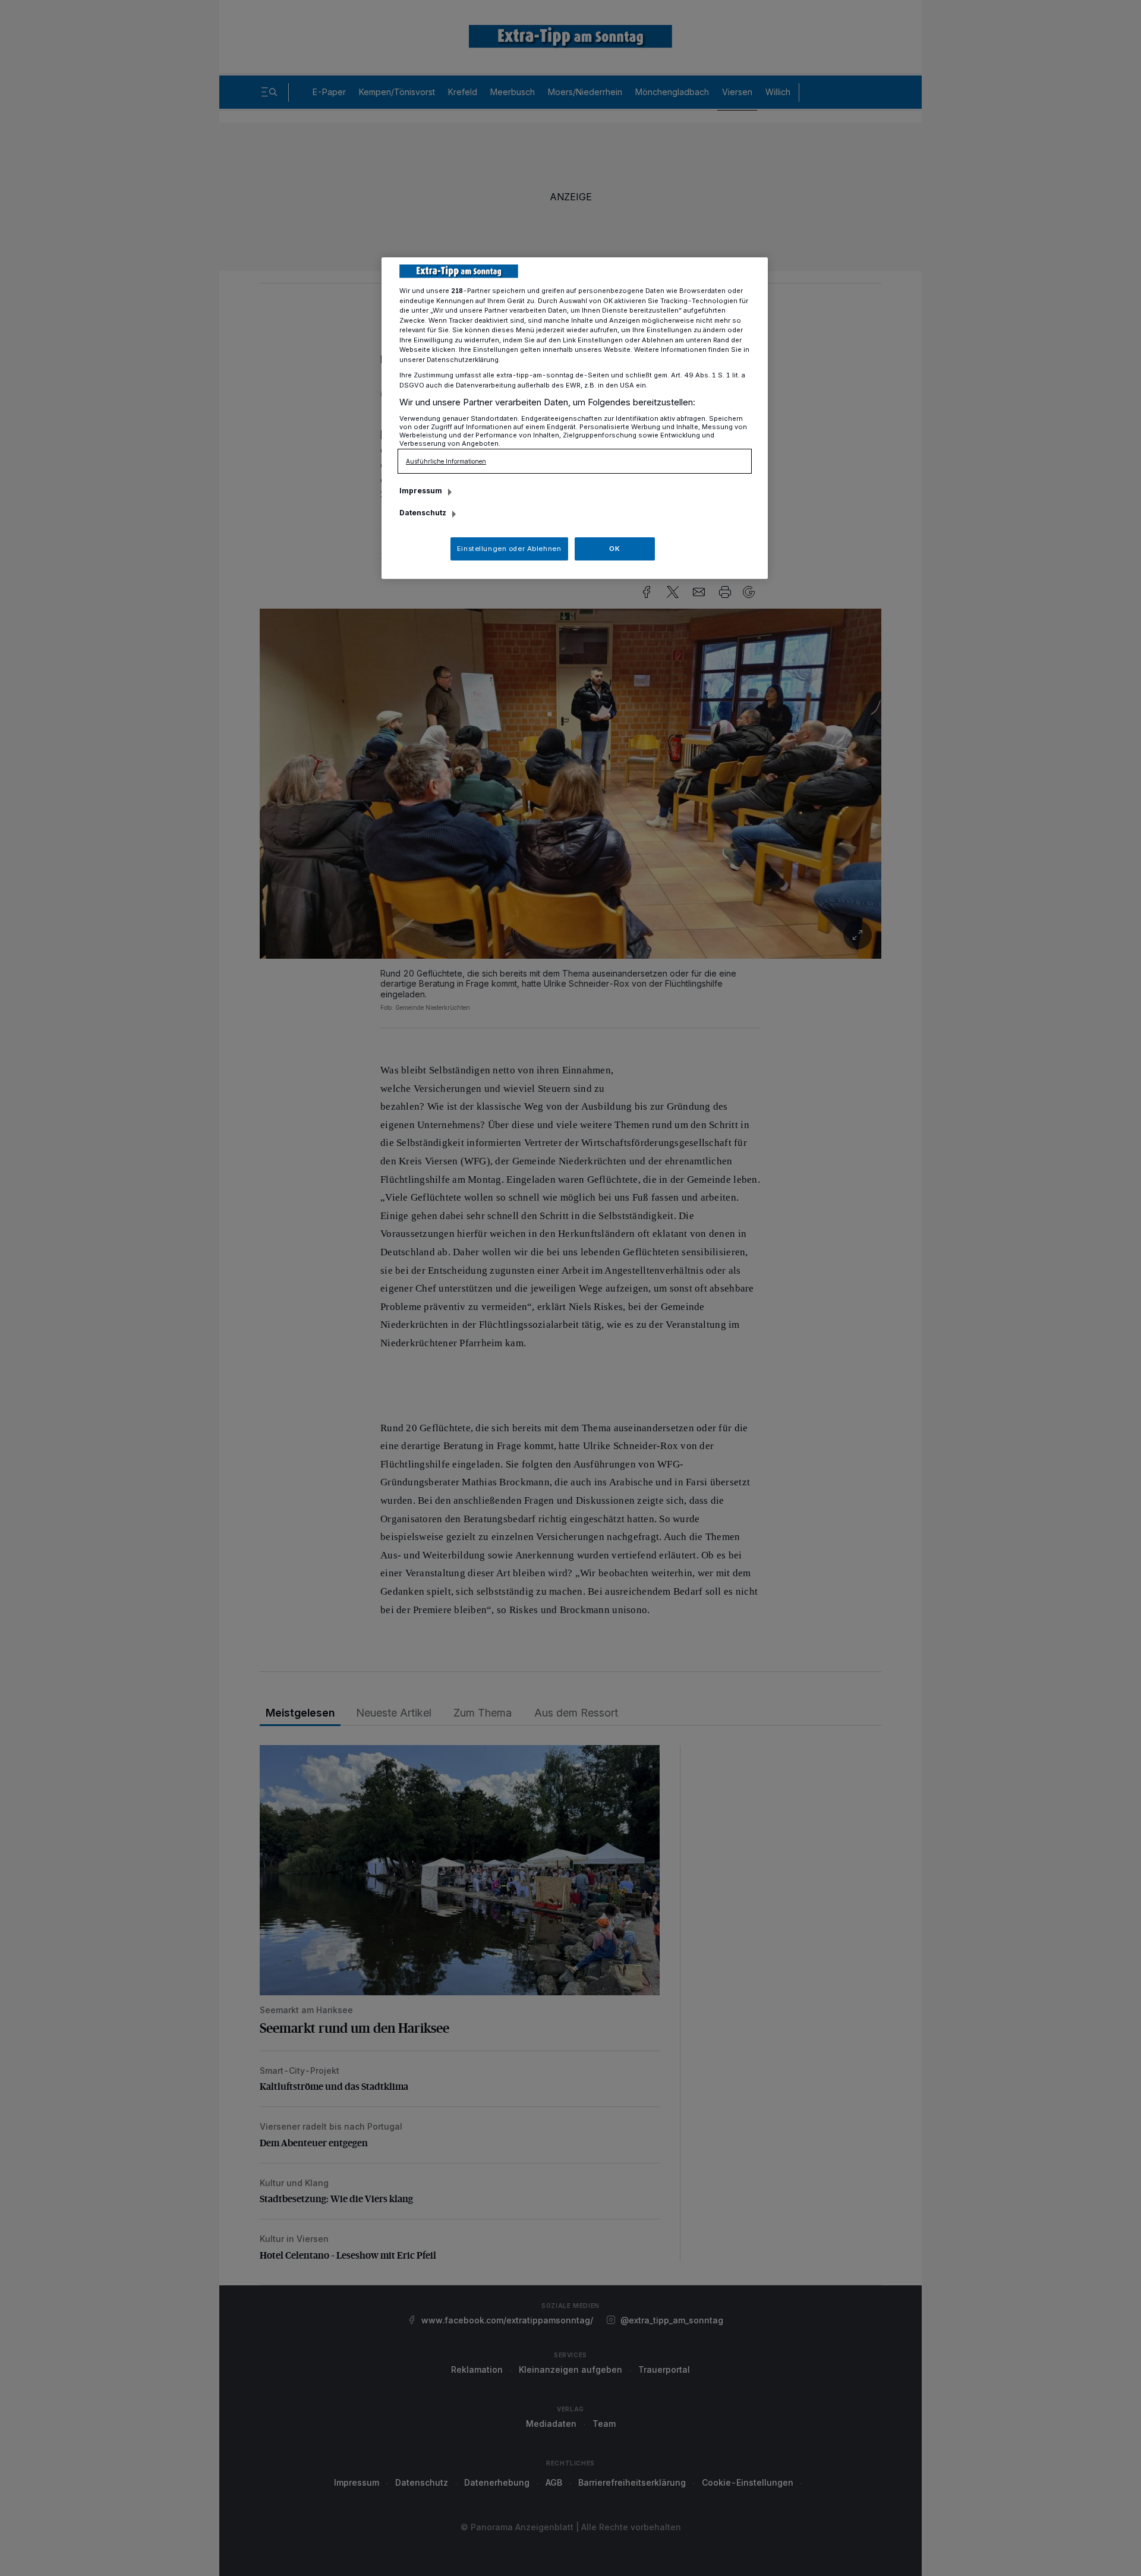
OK (614, 549)
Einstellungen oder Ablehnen (509, 549)
